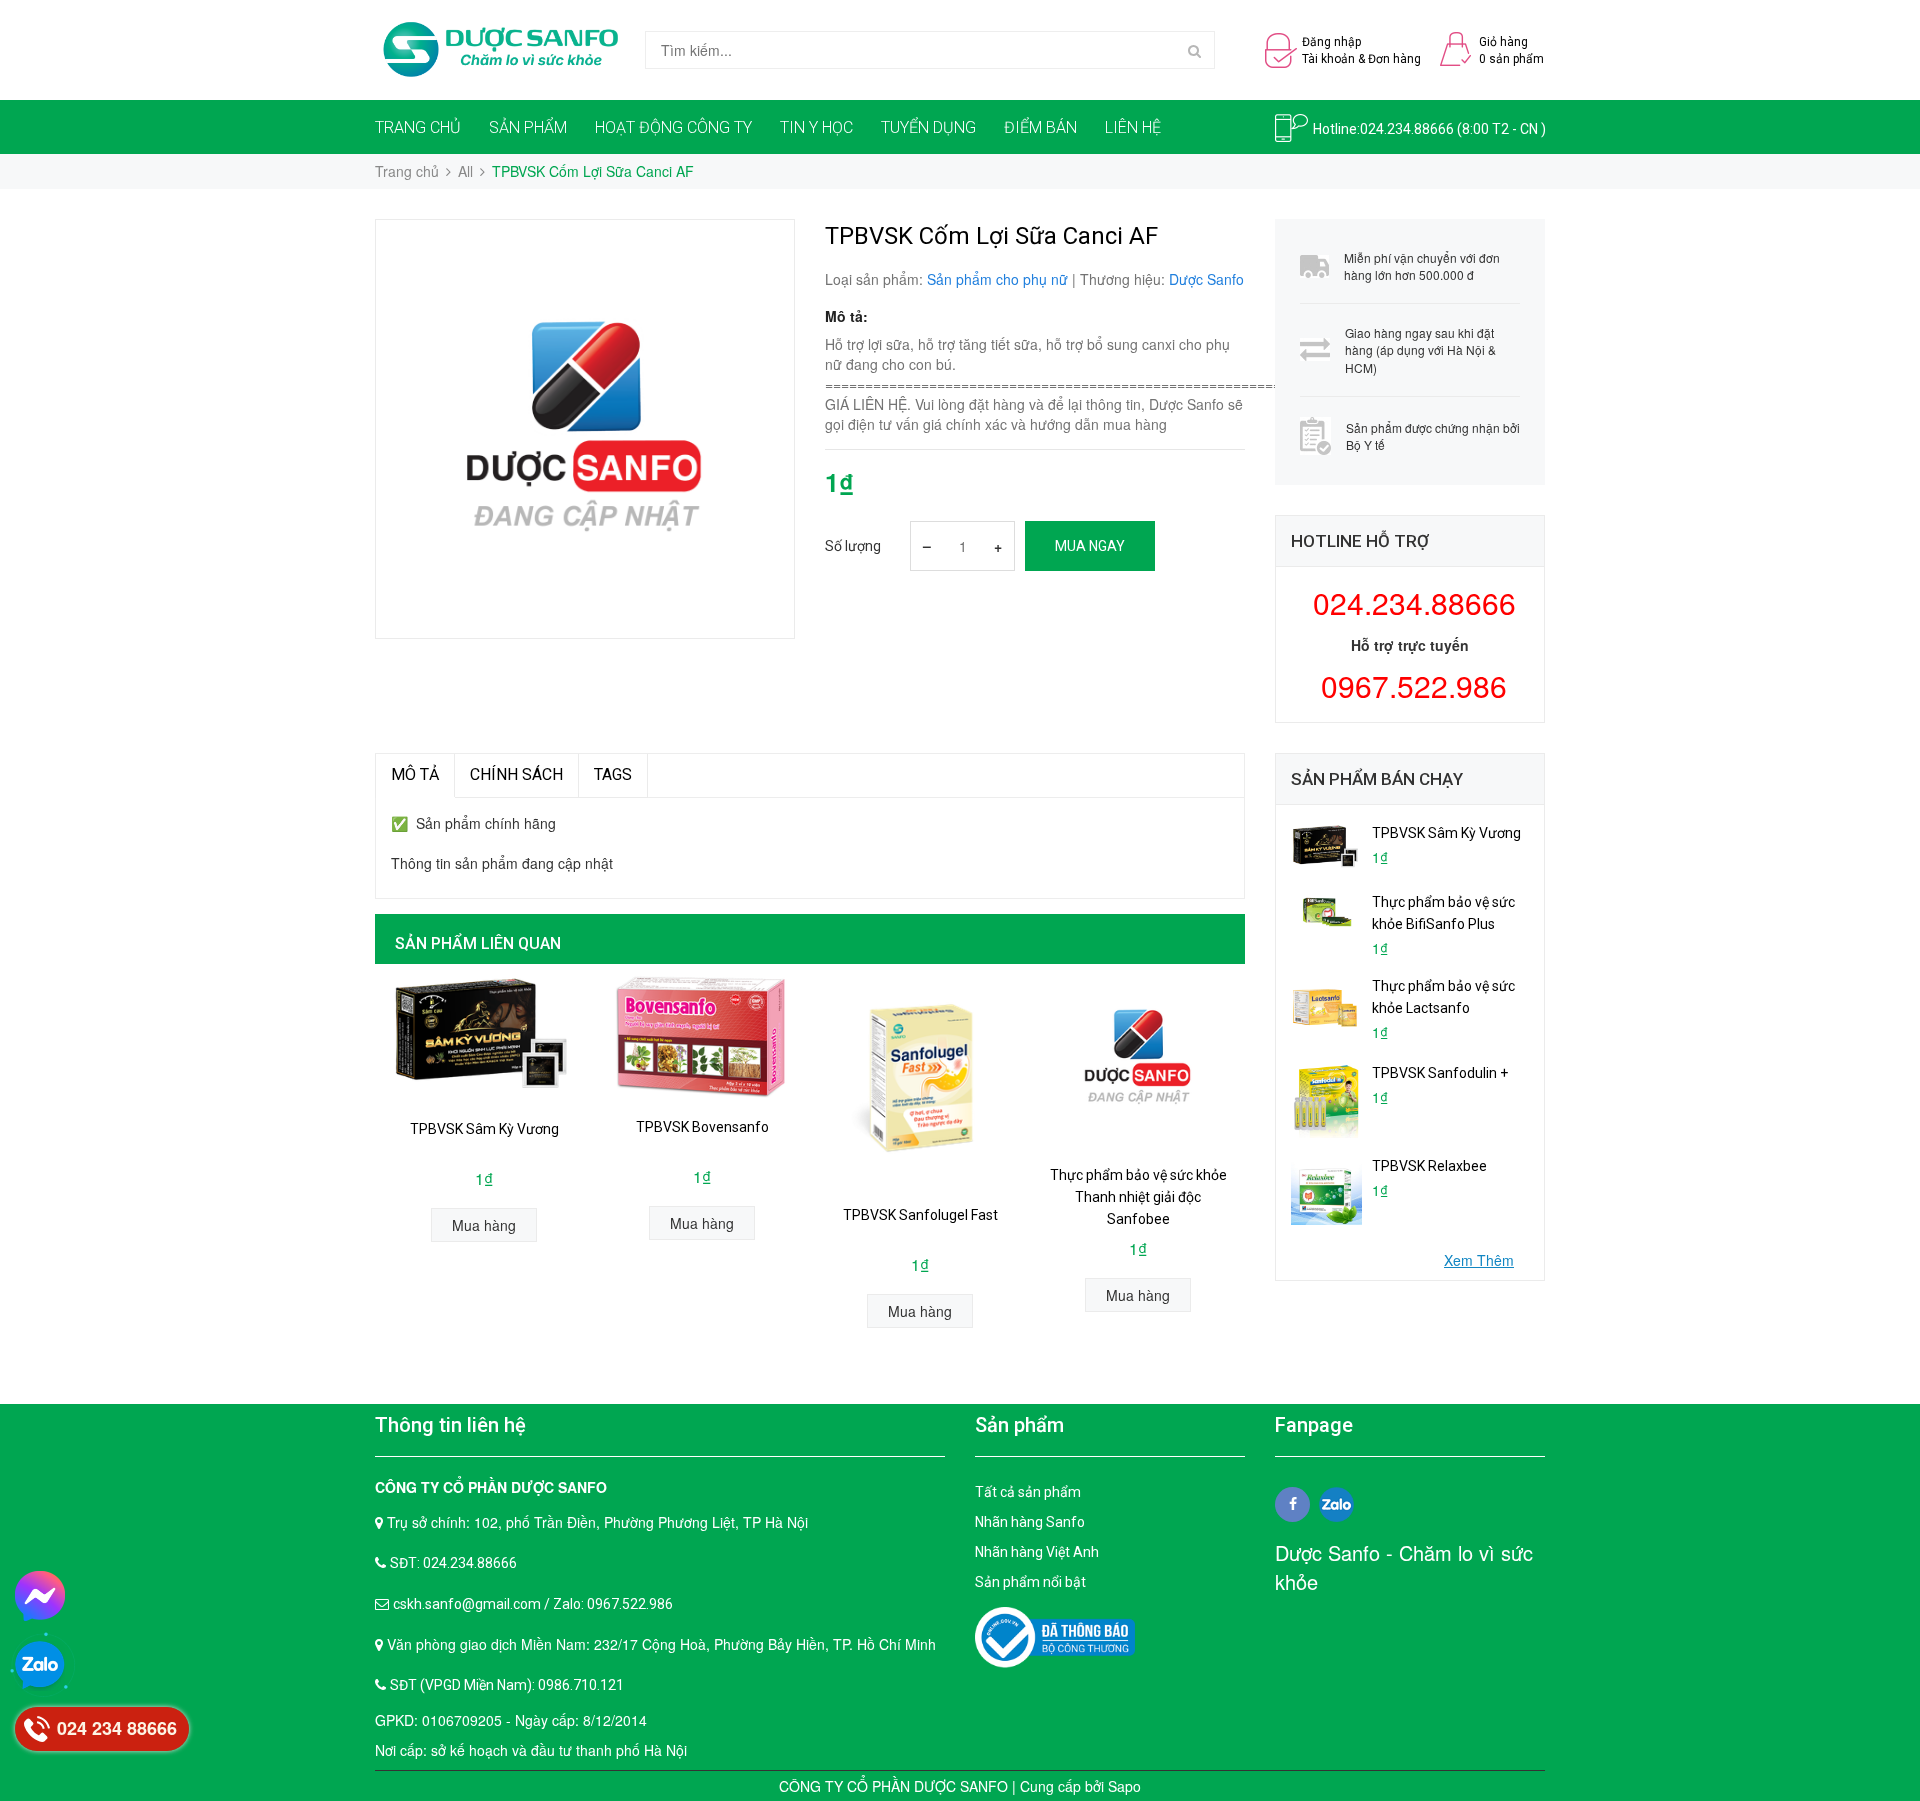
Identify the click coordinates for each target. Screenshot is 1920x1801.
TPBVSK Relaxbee (1429, 1166)
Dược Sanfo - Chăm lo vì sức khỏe (1404, 1567)
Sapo (1124, 1786)
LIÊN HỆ (1133, 127)
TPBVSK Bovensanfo (702, 1127)
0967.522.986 (1410, 685)
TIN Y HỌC (816, 127)
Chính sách (516, 774)
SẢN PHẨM (528, 127)
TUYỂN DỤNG (928, 127)
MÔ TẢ (415, 774)
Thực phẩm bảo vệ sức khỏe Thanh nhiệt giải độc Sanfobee (1138, 1197)
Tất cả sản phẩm (1028, 1492)
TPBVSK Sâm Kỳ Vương (484, 1129)
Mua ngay (1090, 546)
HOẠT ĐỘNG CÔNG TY (673, 127)
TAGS (613, 774)
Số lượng (853, 546)
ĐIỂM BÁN (1040, 127)
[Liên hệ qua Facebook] (40, 1596)
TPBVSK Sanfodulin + (1440, 1073)
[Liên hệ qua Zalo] (40, 1666)
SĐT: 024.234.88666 (453, 1563)
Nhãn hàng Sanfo (1030, 1522)
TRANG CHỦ (418, 127)
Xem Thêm (1479, 1260)
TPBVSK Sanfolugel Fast (920, 1215)
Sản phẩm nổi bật (1030, 1582)
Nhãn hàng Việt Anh (1037, 1552)
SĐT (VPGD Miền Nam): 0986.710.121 (507, 1685)
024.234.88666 (1407, 129)
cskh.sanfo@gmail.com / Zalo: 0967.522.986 (533, 1604)
